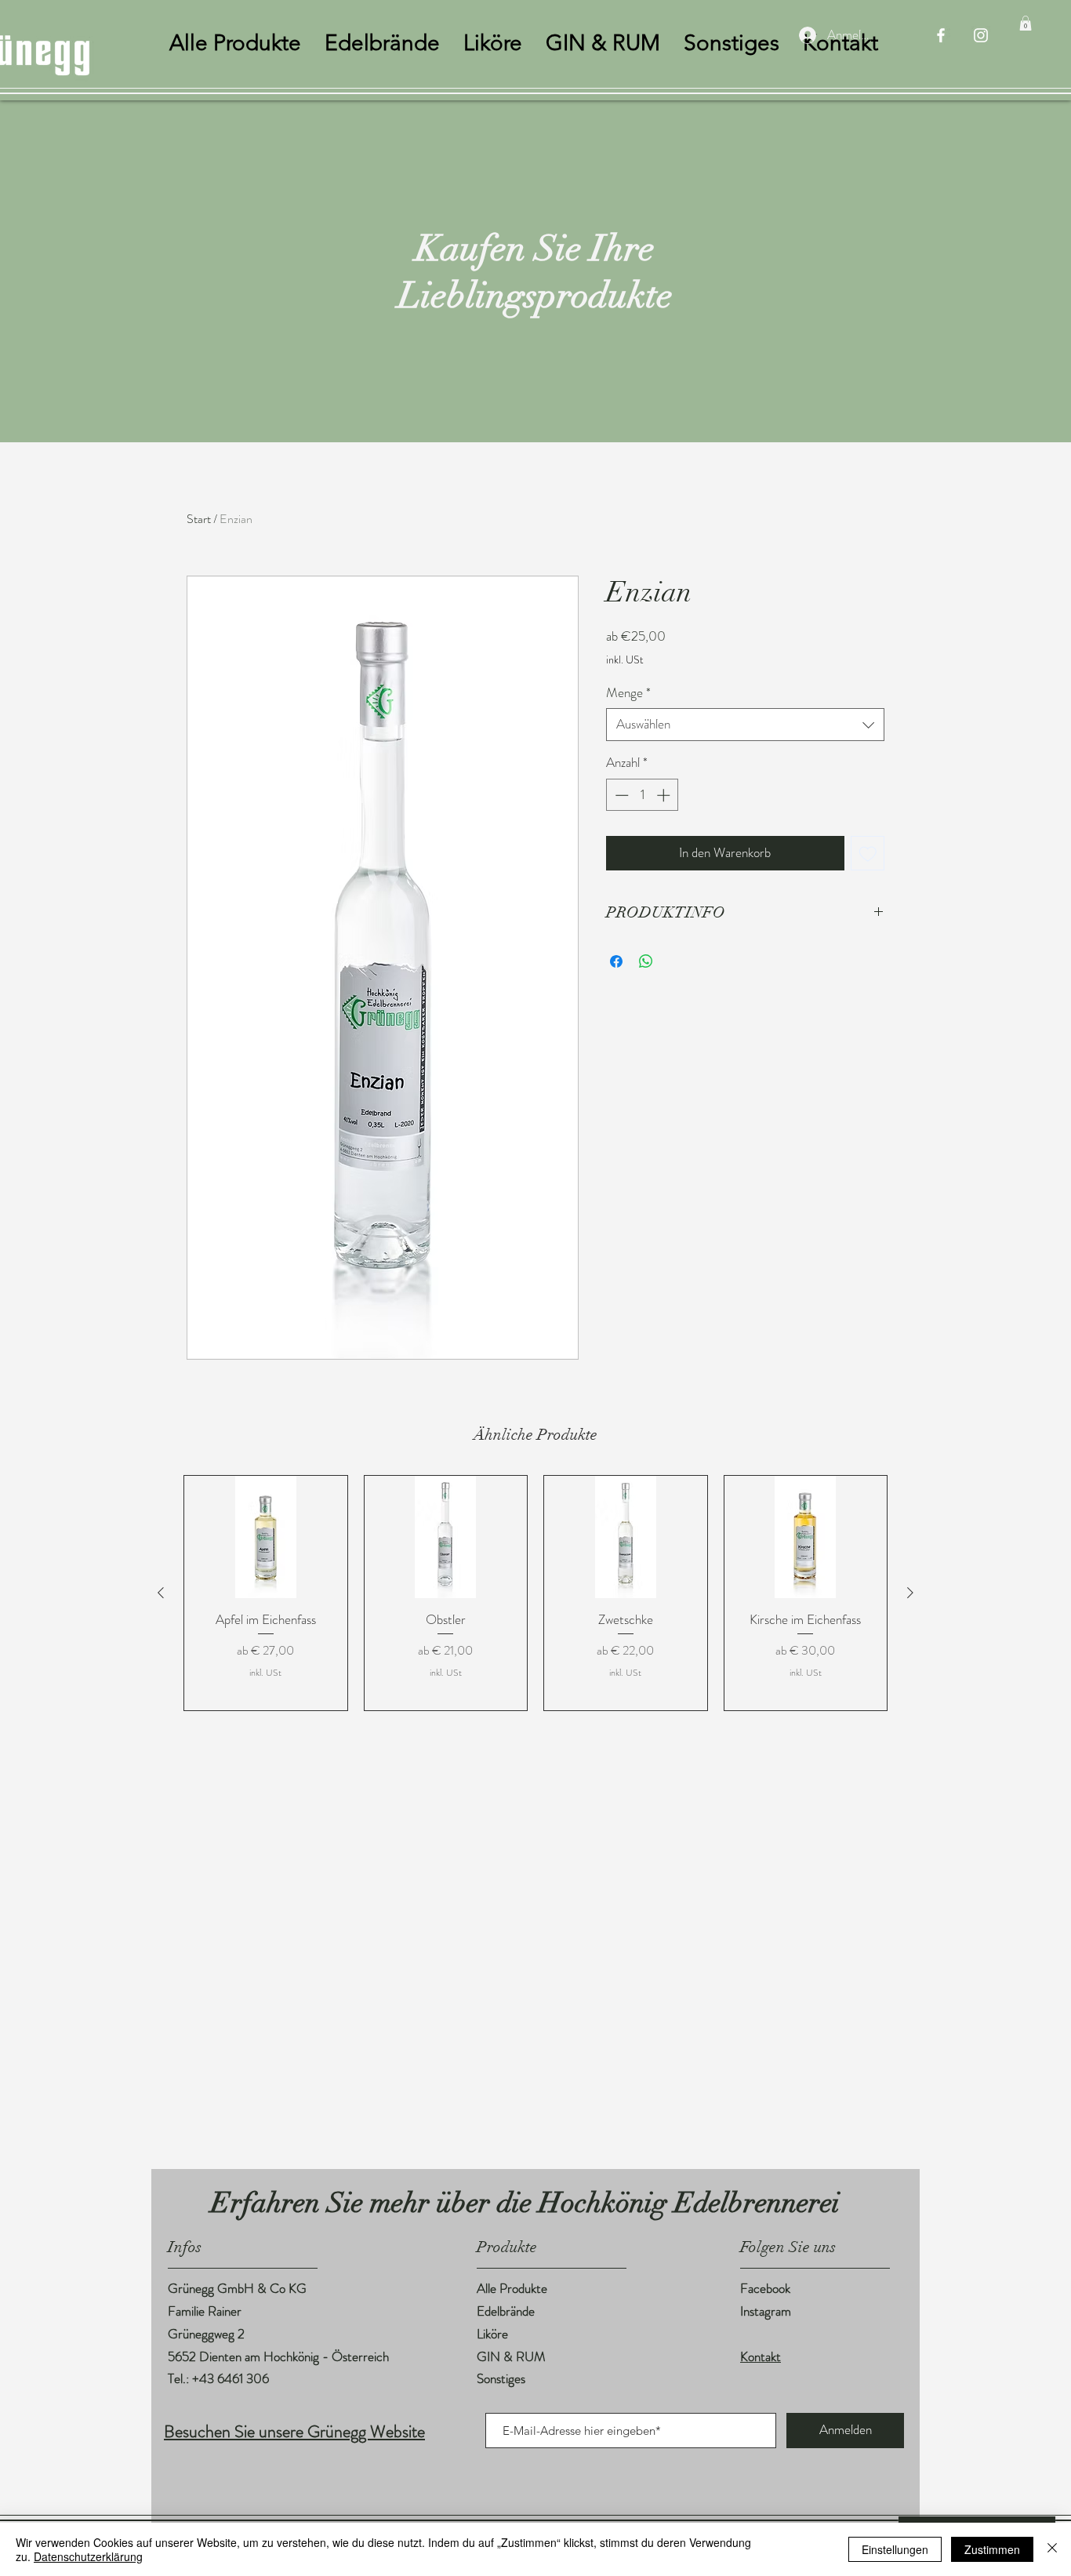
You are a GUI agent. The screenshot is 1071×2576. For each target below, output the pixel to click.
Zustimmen (992, 2549)
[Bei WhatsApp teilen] (646, 961)
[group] (535, 1593)
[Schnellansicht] (266, 1537)
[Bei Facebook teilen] (616, 961)
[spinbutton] (643, 795)
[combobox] (745, 725)
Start (199, 519)
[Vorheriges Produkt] (161, 1593)
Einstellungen (895, 2549)
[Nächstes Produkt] (910, 1593)
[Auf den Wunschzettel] (868, 853)
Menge (628, 693)
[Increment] (665, 795)
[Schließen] (1052, 2549)
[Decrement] (620, 795)
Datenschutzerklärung (88, 2556)
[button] (1026, 23)
